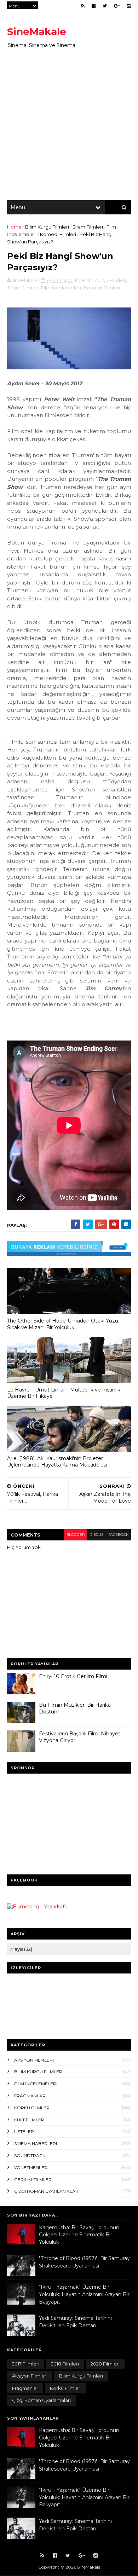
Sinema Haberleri (36, 2143)
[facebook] (94, 6)
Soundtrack (30, 2156)
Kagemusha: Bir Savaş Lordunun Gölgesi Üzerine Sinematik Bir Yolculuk (79, 2235)
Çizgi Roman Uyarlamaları (47, 2191)
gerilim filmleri (33, 2180)
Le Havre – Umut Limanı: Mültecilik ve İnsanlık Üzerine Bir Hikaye (64, 1393)
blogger (76, 1535)
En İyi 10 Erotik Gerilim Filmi (73, 1676)
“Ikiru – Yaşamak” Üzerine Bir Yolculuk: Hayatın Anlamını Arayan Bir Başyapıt (84, 2294)
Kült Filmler (29, 2120)
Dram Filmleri (88, 227)
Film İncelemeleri (61, 288)
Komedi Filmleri (58, 234)
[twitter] (105, 6)
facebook (118, 1535)
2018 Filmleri (65, 2364)
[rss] (83, 6)
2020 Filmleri (105, 2364)
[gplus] (117, 6)
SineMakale (37, 31)
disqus (96, 1535)
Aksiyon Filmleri (34, 2060)
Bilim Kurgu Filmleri (47, 227)
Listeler (24, 2131)
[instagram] (129, 6)
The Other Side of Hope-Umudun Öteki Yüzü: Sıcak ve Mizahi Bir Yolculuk (63, 1324)
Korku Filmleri (32, 2108)
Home (14, 227)
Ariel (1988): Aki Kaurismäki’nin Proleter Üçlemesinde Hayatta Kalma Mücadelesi (57, 1462)
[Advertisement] (69, 124)
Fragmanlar (30, 2096)
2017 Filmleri (26, 2364)
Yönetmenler (31, 2168)
